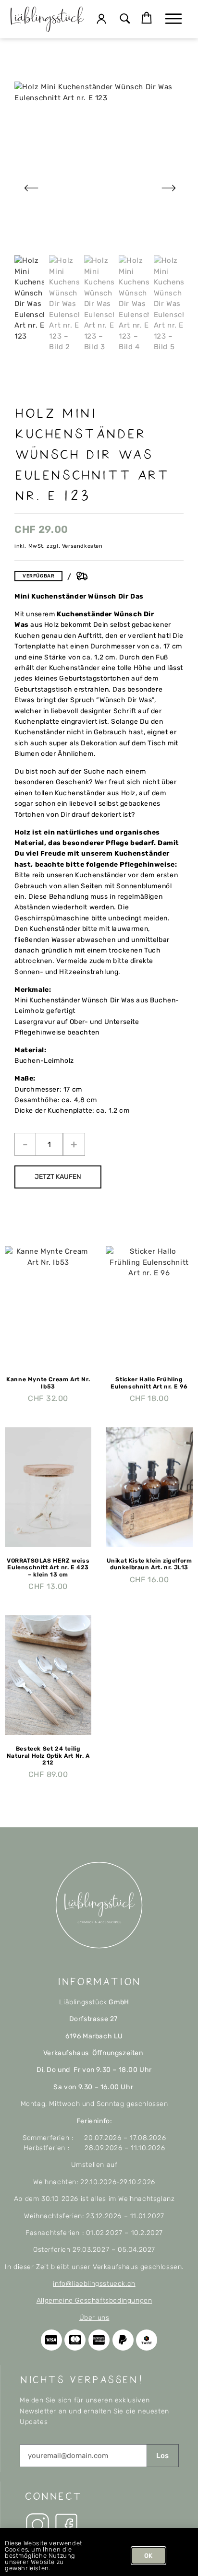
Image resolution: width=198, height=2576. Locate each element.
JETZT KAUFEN (58, 1177)
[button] (125, 19)
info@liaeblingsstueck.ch (94, 2284)
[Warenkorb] (147, 18)
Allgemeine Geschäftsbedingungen (94, 2300)
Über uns (94, 2318)
